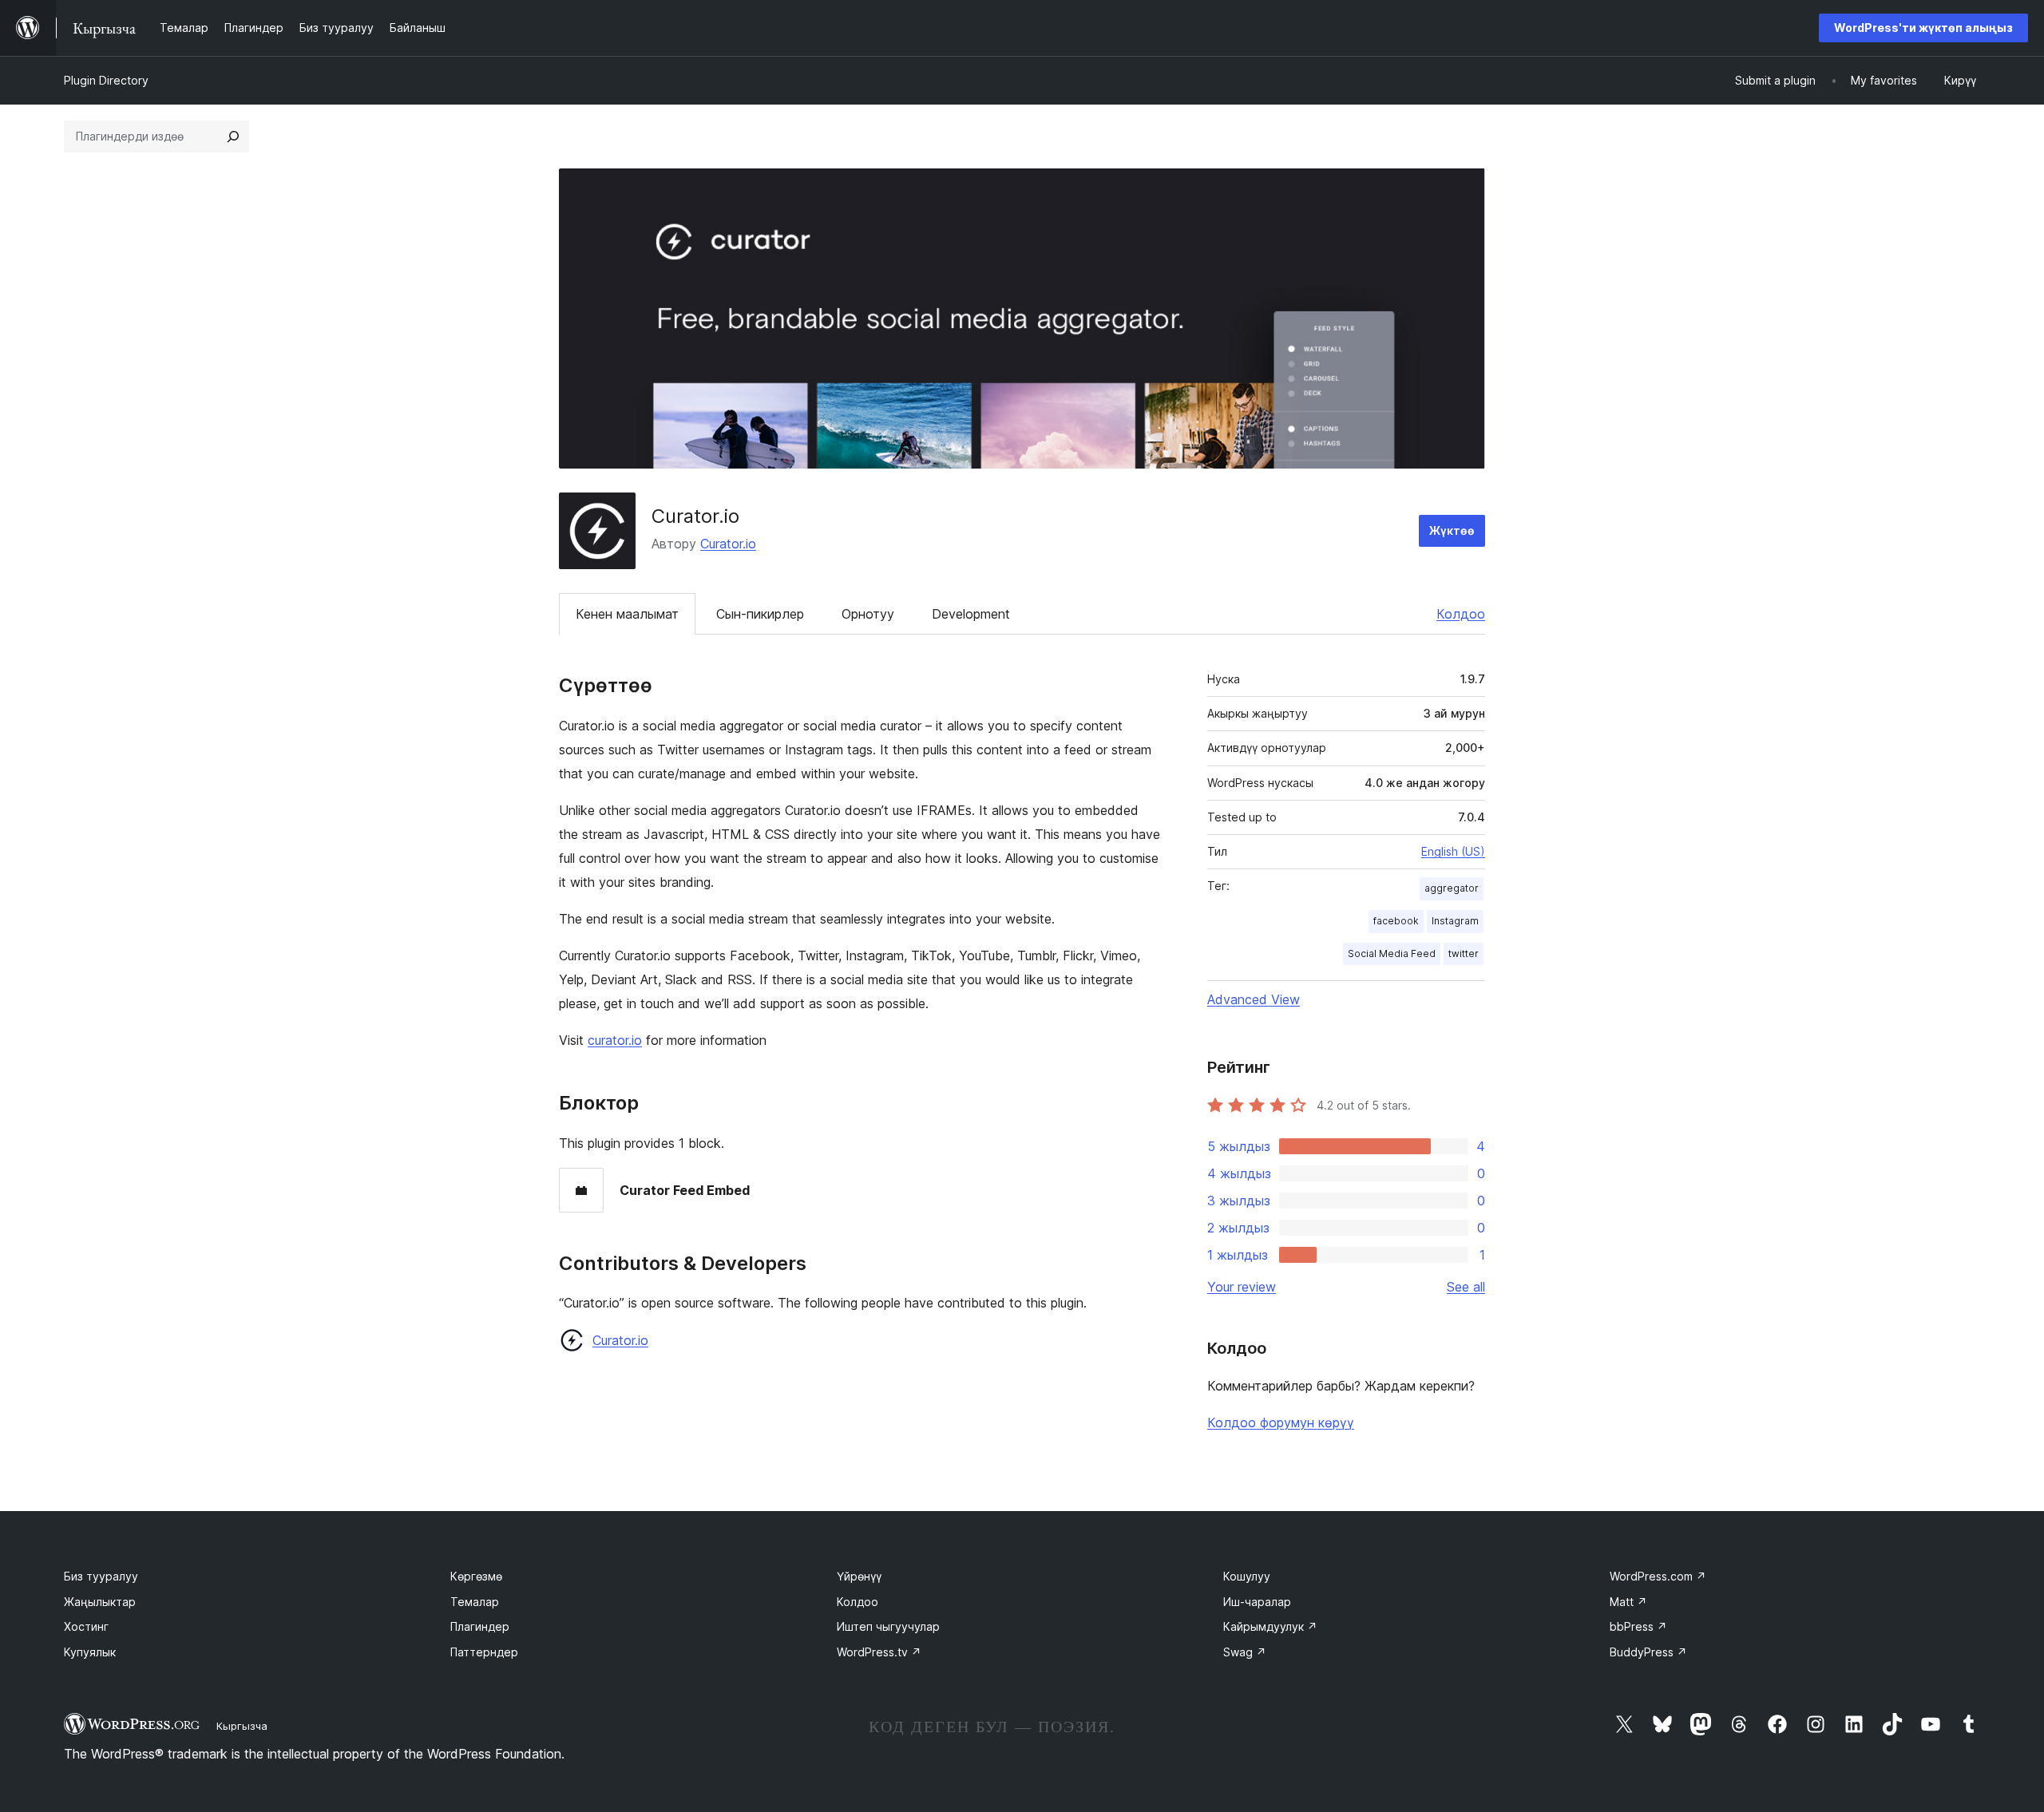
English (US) (1453, 851)
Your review (1242, 1287)
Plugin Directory (106, 80)
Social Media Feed (1392, 953)
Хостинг (86, 1626)
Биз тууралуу (101, 1576)
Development (971, 614)
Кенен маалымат (627, 614)
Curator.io (728, 544)
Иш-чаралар (1257, 1602)
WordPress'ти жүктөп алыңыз (1923, 28)
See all (1466, 1287)
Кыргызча (242, 1726)
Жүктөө (1452, 530)
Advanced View (1254, 999)
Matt (1628, 1602)
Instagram (1455, 921)
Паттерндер (484, 1652)
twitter (1464, 953)
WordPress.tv (879, 1652)
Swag (1245, 1652)
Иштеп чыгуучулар (888, 1626)
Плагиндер (480, 1626)
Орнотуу (868, 614)
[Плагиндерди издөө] (233, 136)
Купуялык (90, 1652)
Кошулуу (1247, 1576)
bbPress (1638, 1626)
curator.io (615, 1040)
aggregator (1452, 888)
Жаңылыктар (100, 1602)
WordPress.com (1658, 1576)
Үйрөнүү (859, 1576)
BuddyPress (1648, 1652)
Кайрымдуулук (1270, 1626)
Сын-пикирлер (760, 614)
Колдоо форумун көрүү (1281, 1422)
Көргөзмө (476, 1576)
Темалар (475, 1602)
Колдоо (1461, 614)
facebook (1396, 921)
